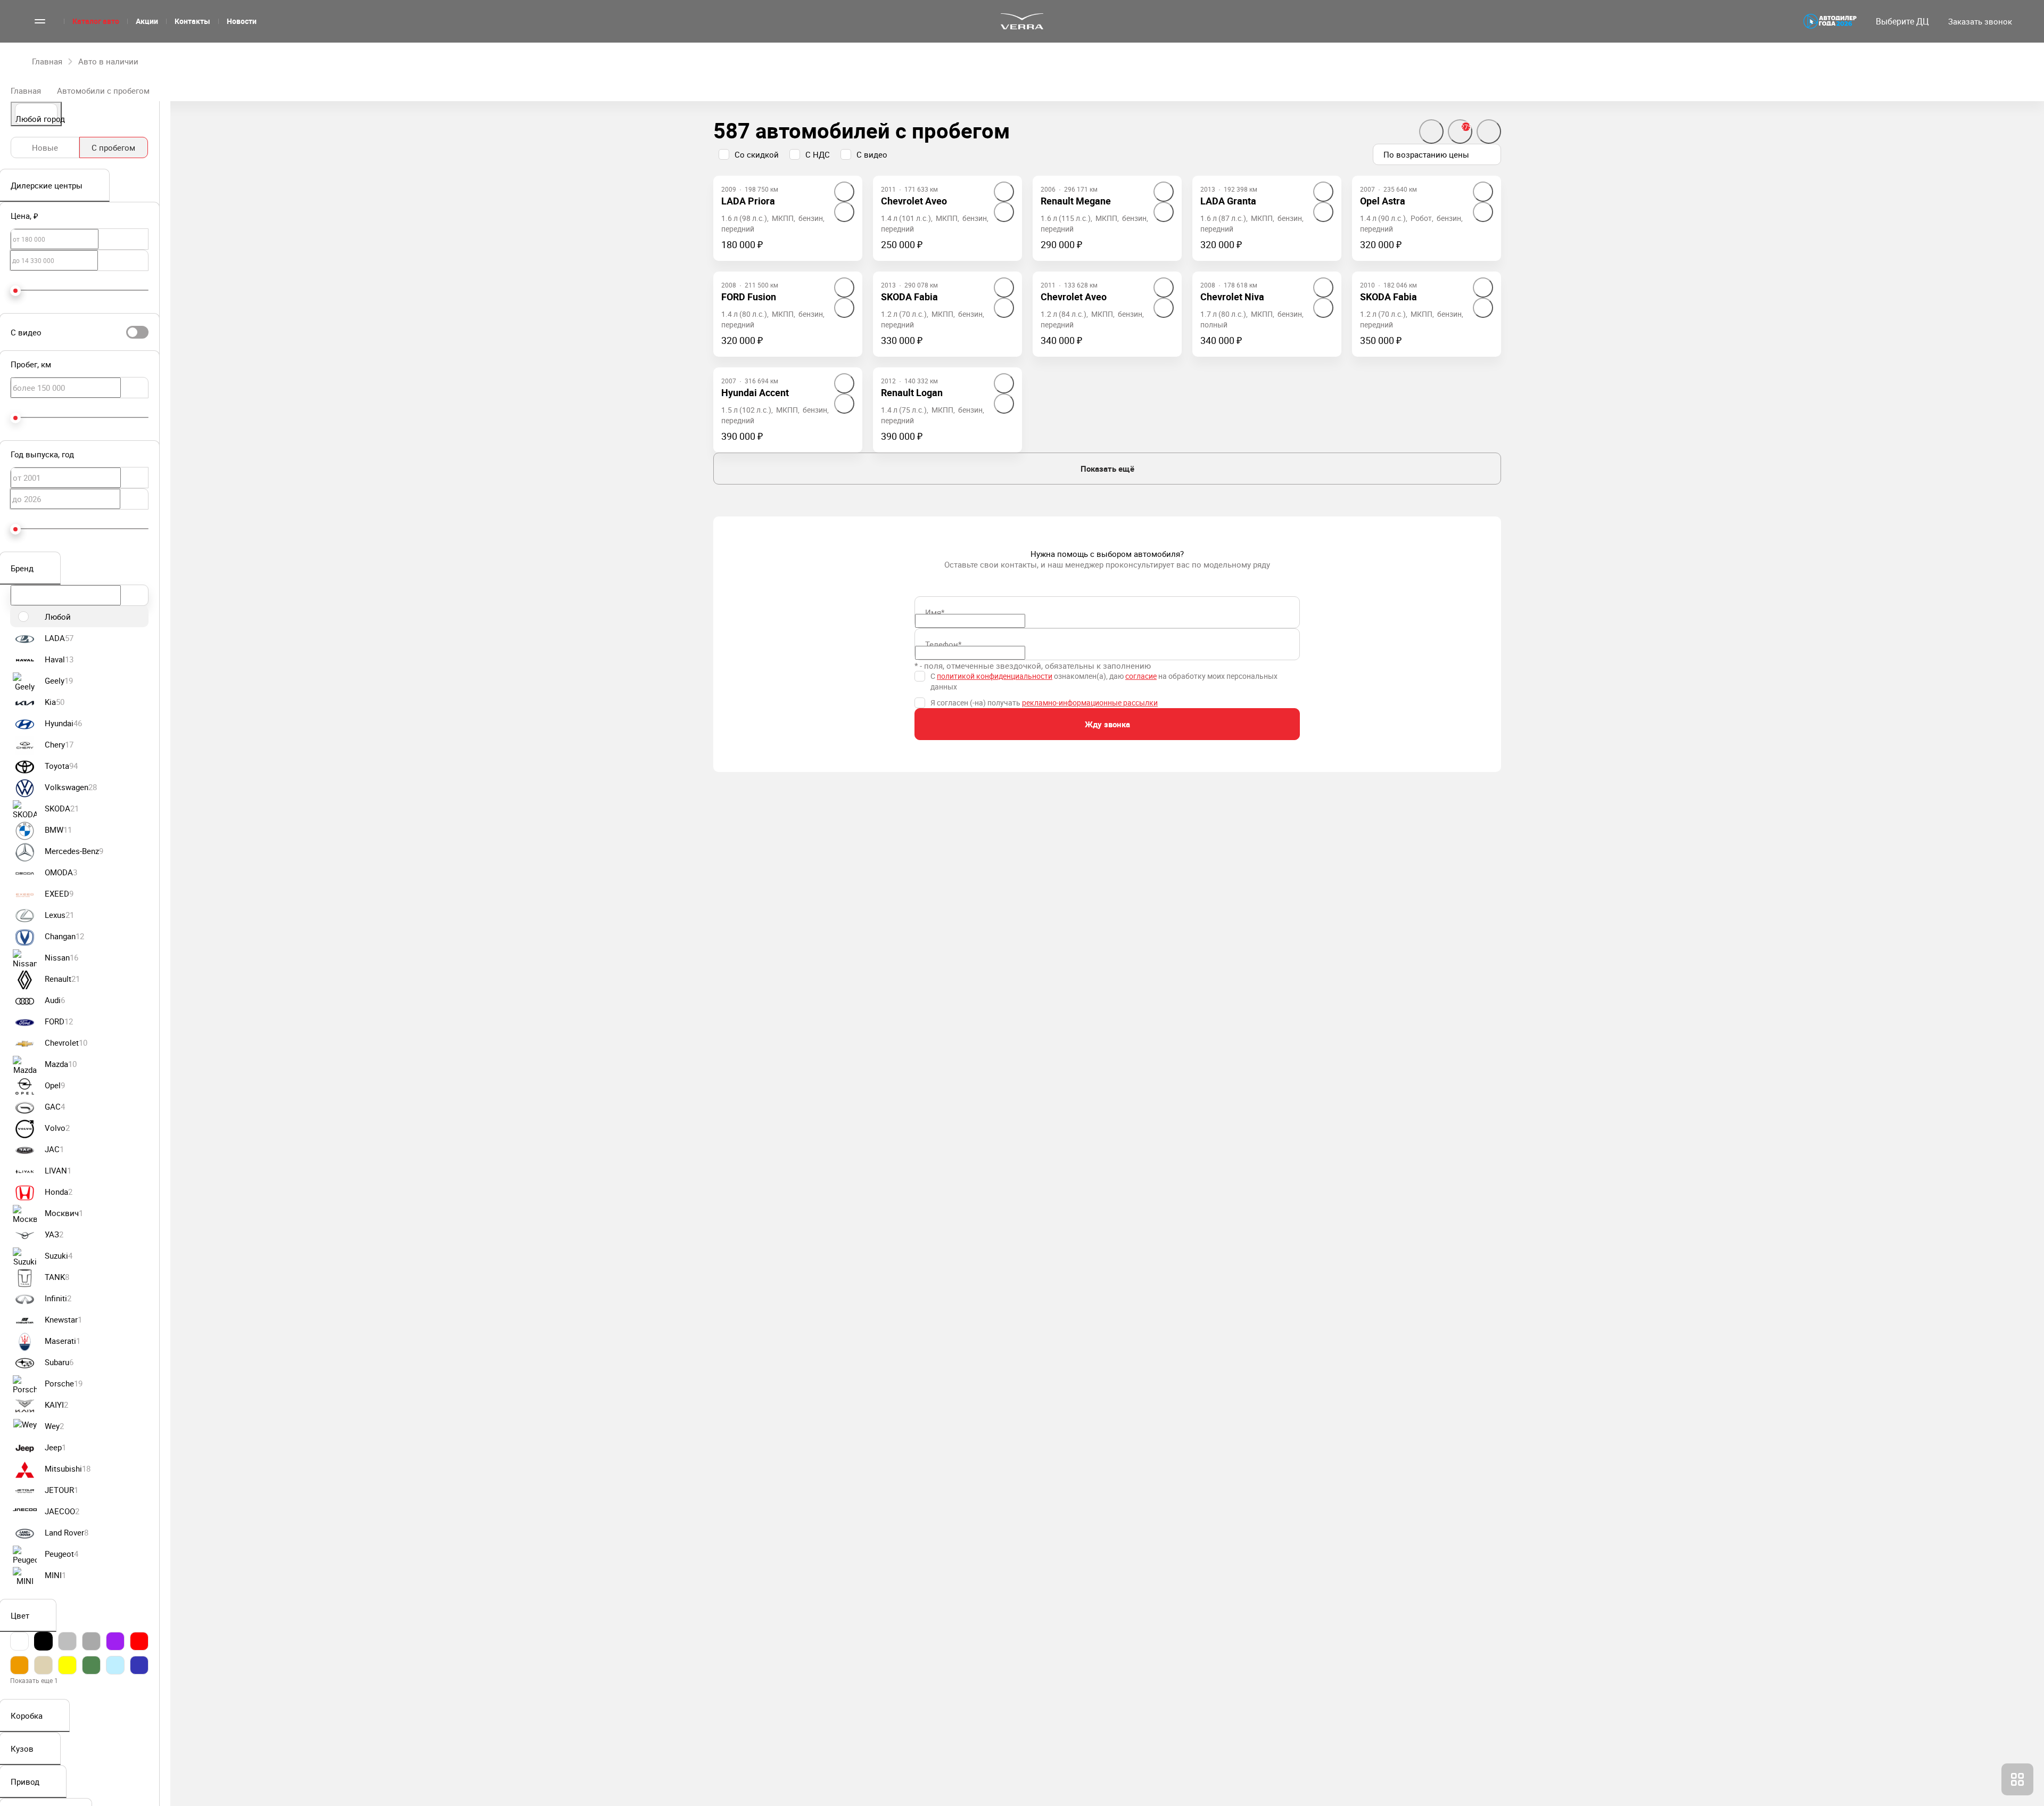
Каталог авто (96, 21)
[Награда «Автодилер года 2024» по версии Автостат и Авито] (1830, 21)
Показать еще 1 (34, 1680)
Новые (45, 147)
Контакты (192, 21)
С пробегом (113, 147)
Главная (26, 91)
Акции (147, 21)
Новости (242, 21)
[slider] (15, 291)
